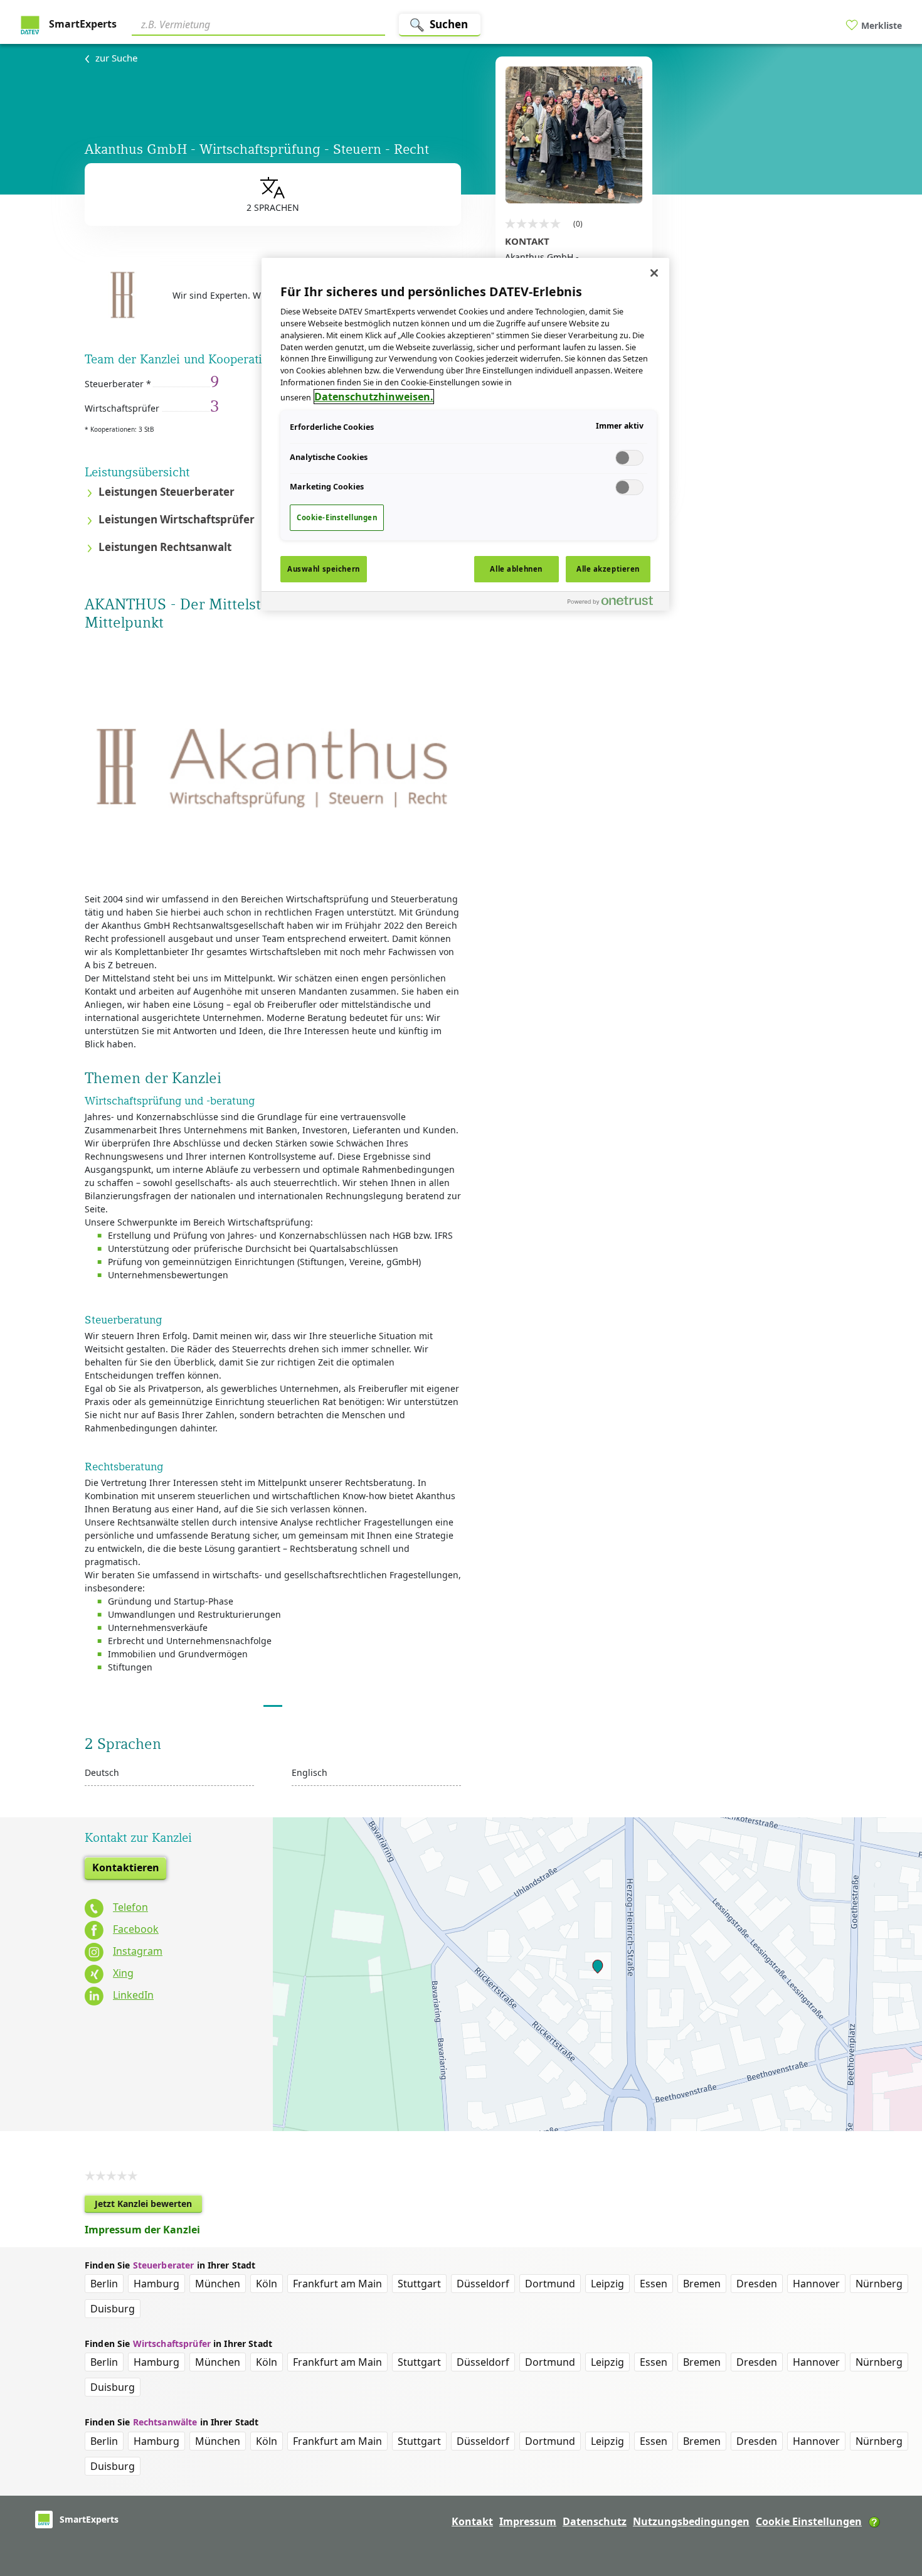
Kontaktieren (126, 1868)
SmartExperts (82, 24)
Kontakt (472, 2521)
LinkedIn (133, 1995)
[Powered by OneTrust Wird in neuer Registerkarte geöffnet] (615, 603)
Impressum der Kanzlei (142, 2230)
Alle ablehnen (516, 569)
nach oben (891, 2486)
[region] (465, 434)
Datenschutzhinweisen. (374, 397)
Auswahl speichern (324, 569)
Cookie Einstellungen (809, 2521)
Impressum (528, 2521)
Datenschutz (595, 2521)
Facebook (136, 1929)
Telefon (130, 1907)
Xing (123, 1973)
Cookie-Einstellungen (337, 517)
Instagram (138, 1951)
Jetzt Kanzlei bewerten (148, 2205)
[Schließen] (654, 273)
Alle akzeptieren (608, 569)
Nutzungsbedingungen (691, 2521)
